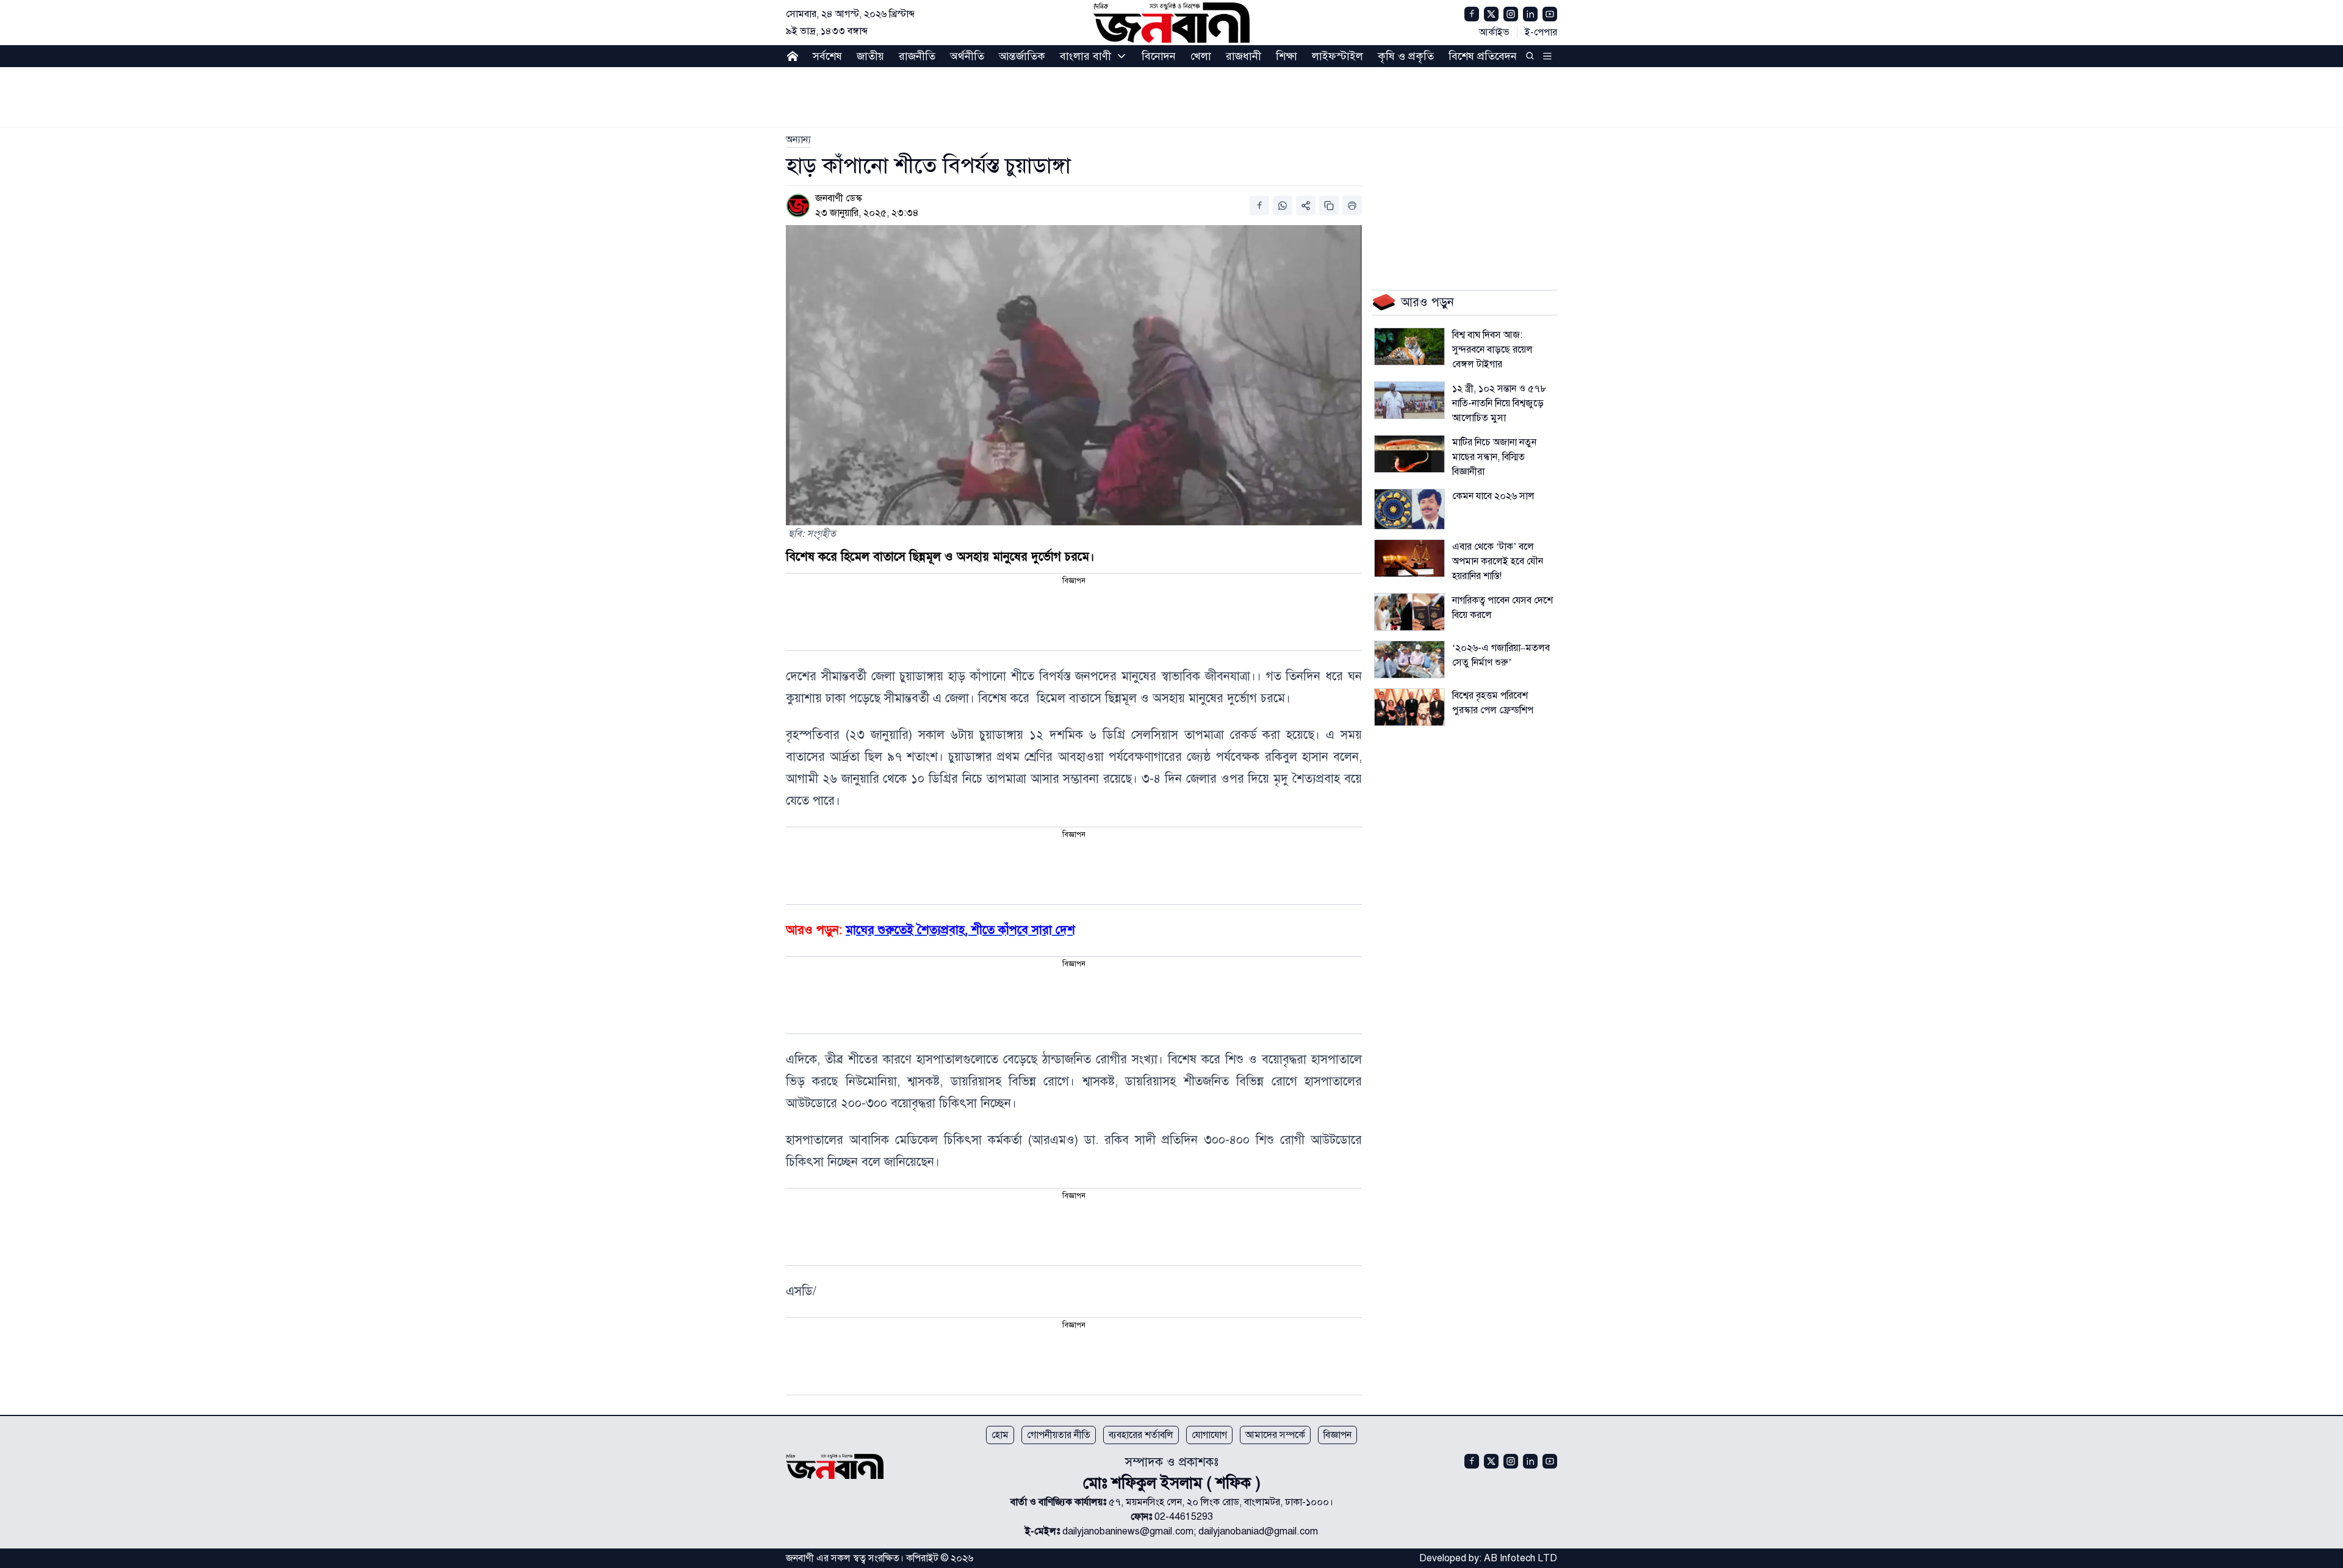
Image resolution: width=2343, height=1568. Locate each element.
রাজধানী (1243, 56)
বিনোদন (1159, 56)
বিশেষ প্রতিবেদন (1483, 56)
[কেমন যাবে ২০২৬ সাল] (1409, 509)
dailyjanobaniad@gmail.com (1258, 1531)
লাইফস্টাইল (1337, 56)
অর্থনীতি (967, 56)
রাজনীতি (917, 56)
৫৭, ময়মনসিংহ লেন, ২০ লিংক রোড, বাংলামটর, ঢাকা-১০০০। (1221, 1502)
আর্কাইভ (1494, 32)
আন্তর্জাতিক (1022, 56)
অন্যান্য (798, 140)
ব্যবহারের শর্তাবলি (1141, 1435)
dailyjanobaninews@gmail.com (1128, 1531)
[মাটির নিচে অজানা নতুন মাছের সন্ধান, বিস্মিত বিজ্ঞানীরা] (1409, 454)
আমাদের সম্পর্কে (1275, 1435)
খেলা (1201, 56)
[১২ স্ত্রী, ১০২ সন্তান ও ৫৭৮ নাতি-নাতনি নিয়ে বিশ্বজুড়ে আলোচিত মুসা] (1409, 400)
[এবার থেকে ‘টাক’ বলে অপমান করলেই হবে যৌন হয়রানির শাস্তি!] (1409, 558)
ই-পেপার (1541, 32)
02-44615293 (1184, 1517)
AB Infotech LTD (1521, 1558)
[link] (798, 140)
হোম (1000, 1435)
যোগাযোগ (1209, 1435)
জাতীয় (870, 56)
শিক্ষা (1287, 56)
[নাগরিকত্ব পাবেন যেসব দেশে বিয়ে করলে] (1409, 612)
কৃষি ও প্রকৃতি (1406, 56)
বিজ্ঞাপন (1337, 1435)
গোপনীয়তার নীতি (1059, 1435)
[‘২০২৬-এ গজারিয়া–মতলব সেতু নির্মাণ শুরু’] (1409, 660)
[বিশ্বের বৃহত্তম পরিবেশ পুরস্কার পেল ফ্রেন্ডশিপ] (1409, 707)
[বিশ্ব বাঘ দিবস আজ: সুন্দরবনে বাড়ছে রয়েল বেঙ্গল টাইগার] (1409, 347)
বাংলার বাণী (1085, 56)
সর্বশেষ (827, 56)
